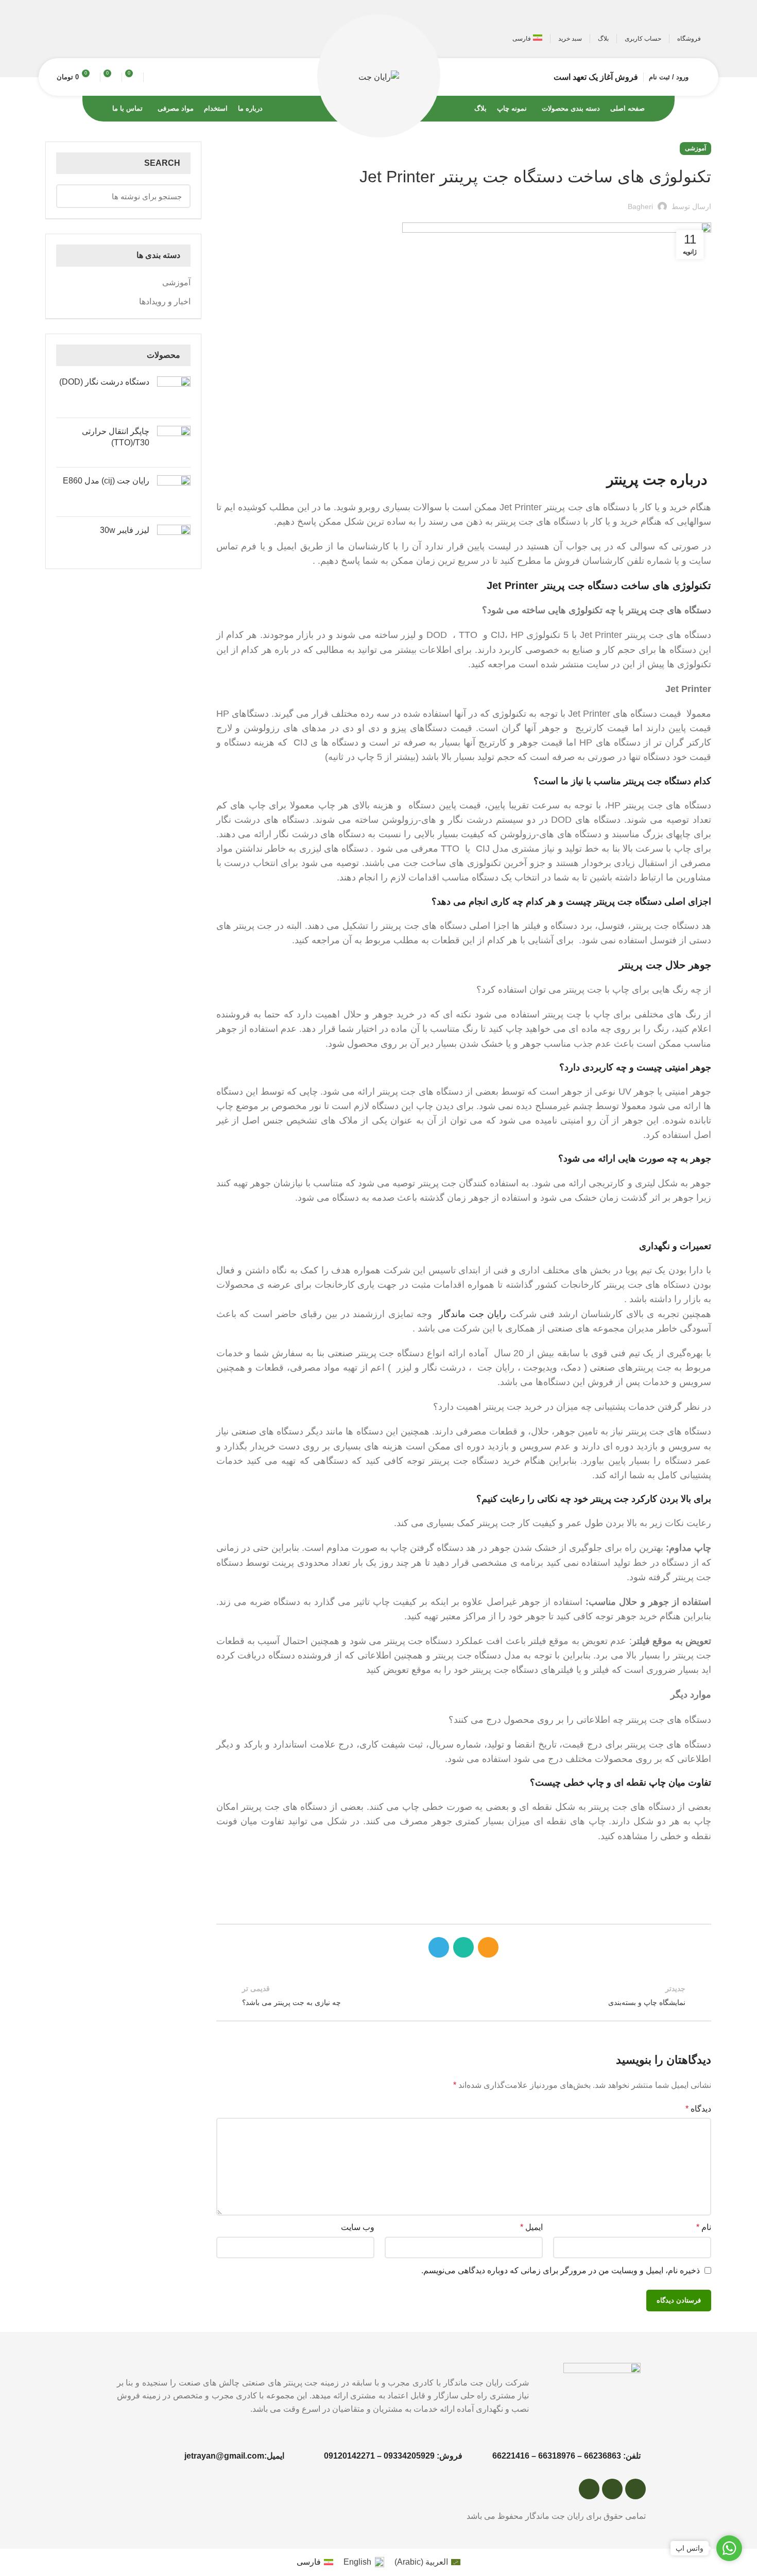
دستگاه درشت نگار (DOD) (104, 382)
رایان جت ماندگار (474, 1314)
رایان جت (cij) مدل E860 (106, 481)
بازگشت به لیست (464, 1995)
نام (704, 2227)
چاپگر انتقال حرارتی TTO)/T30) (116, 437)
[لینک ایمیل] (108, 39)
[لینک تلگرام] (64, 39)
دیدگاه (698, 2109)
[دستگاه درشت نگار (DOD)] (174, 393)
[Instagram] (589, 2489)
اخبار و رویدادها (165, 301)
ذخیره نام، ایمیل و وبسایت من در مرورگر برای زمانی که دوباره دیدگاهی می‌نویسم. (561, 2270)
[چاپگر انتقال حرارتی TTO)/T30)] (174, 443)
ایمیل (531, 2227)
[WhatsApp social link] (79, 39)
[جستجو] (153, 77)
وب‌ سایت (358, 2227)
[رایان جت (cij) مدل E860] (174, 492)
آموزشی (695, 148)
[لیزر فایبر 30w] (174, 541)
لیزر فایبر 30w (125, 530)
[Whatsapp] (612, 2489)
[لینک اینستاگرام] (93, 39)
